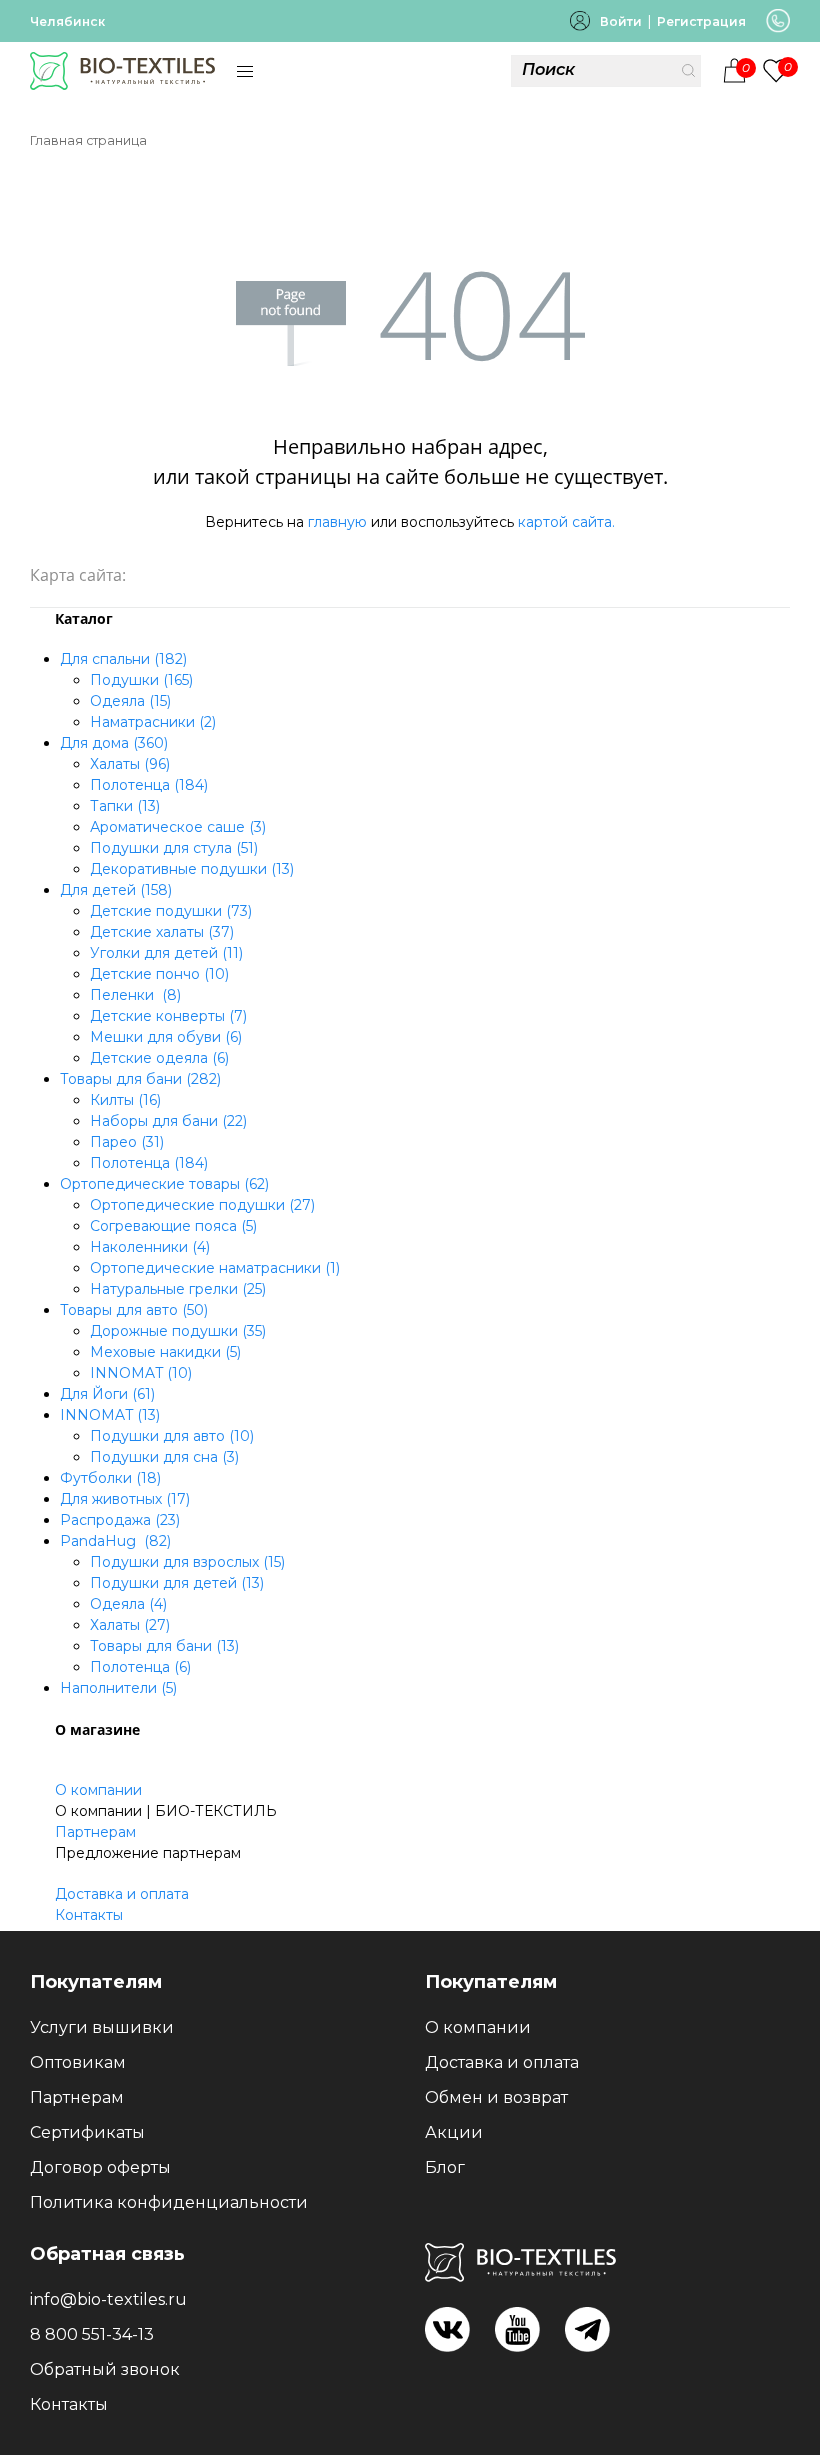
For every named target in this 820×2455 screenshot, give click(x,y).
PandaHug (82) (115, 1541)
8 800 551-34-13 (92, 2334)
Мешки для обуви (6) (166, 1037)
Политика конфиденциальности (169, 2202)
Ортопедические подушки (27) (202, 1205)
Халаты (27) (130, 1625)
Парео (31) (127, 1142)
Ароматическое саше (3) (178, 827)
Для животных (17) (125, 1499)
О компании (98, 1790)
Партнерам (95, 1832)
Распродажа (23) (120, 1520)
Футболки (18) (110, 1478)
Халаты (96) (130, 764)
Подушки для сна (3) (164, 1457)
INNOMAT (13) (110, 1415)
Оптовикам (78, 2062)
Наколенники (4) (150, 1247)
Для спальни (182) (123, 659)
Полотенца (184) (149, 785)
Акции (454, 2132)
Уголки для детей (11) (166, 953)
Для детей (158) (116, 890)
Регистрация (701, 21)
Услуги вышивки (102, 2027)
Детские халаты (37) (162, 932)
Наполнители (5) (118, 1688)
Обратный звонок (105, 2369)
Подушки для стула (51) (174, 848)
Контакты (89, 1915)
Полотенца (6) (140, 1667)
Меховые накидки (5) (165, 1352)
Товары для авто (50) (134, 1310)
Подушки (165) (141, 680)
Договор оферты (100, 2167)
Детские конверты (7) (168, 1016)
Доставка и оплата (122, 1894)
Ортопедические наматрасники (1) (215, 1268)
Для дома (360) (114, 743)
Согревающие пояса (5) (173, 1226)
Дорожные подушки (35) (178, 1331)
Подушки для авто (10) (172, 1436)
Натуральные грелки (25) (178, 1289)
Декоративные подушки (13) (192, 869)
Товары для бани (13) (164, 1646)
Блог (445, 2167)
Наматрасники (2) (153, 722)
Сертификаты (87, 2132)
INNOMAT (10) (141, 1373)
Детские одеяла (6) (159, 1058)
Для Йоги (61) (107, 1394)
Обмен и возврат (496, 2097)
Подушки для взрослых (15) (187, 1562)
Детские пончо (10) (159, 974)
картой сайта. (566, 522)
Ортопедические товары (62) (164, 1184)
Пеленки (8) (135, 995)
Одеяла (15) (130, 701)
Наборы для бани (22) (168, 1121)
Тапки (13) (125, 806)
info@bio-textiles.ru (108, 2299)
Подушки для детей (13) (177, 1583)
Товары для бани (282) (140, 1079)
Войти (621, 21)
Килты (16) (125, 1100)
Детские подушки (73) (171, 911)
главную (337, 522)
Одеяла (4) (128, 1604)
